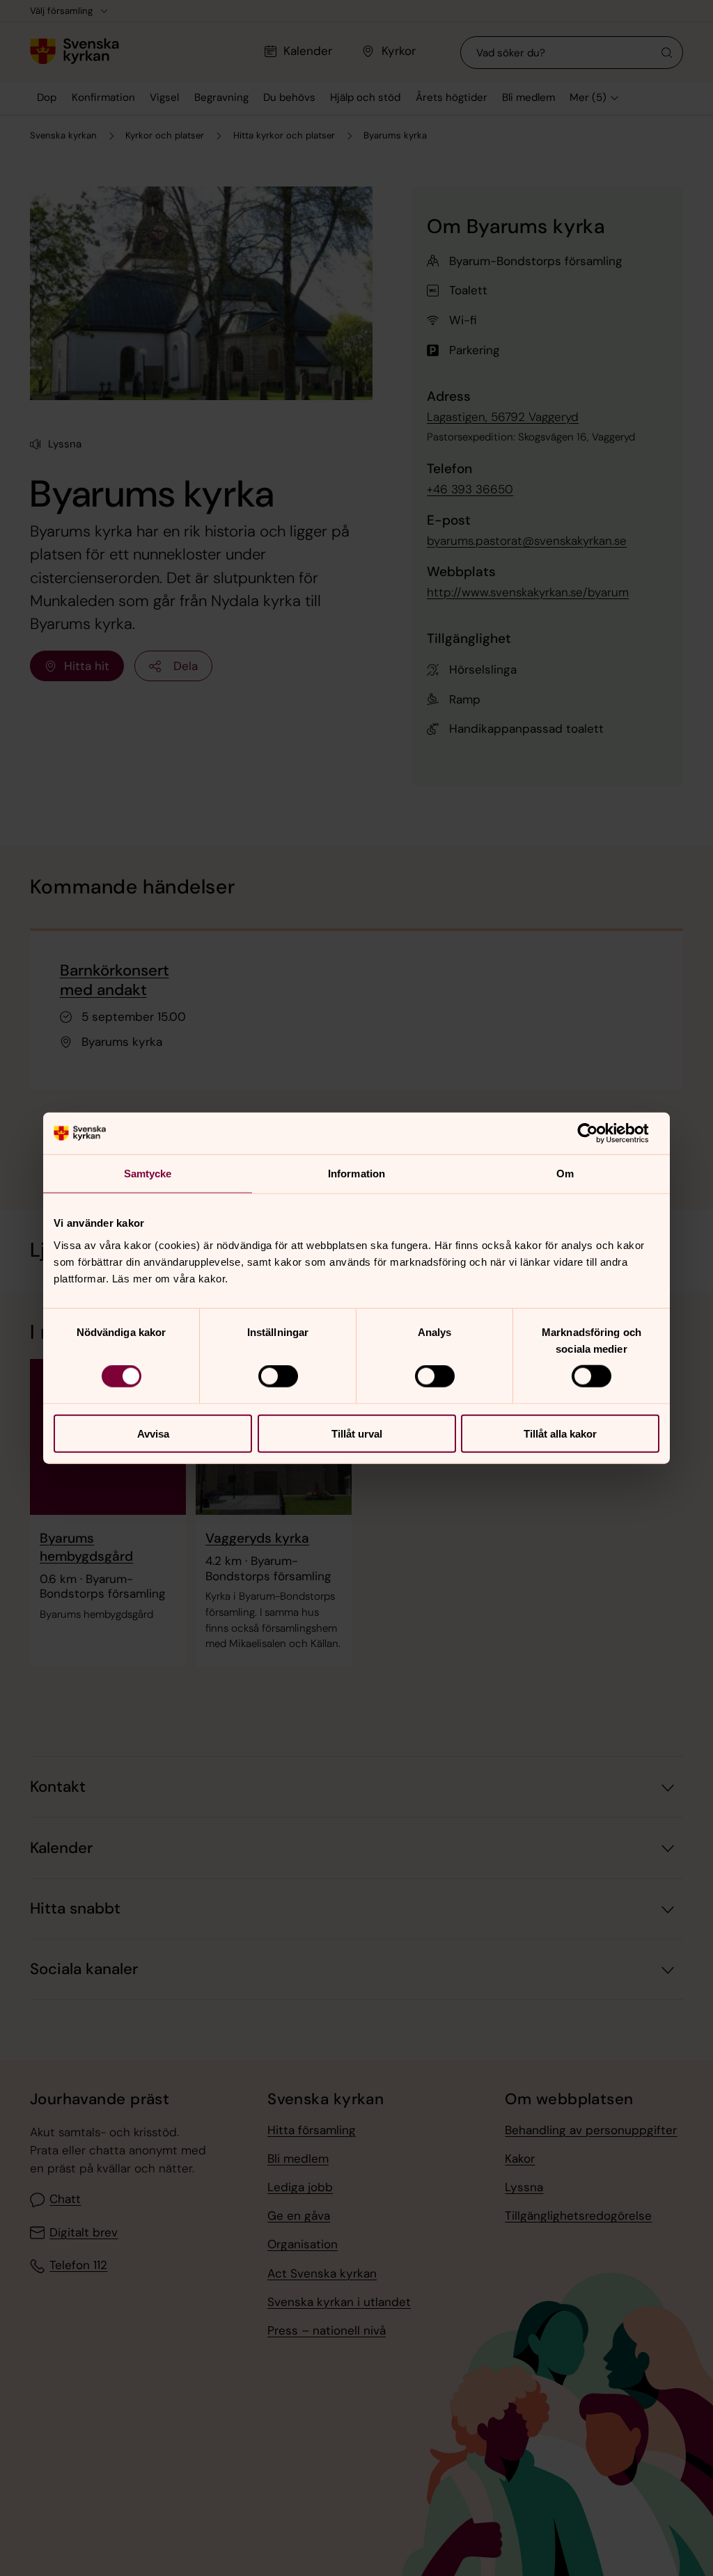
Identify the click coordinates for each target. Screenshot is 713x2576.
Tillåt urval (357, 1433)
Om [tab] (565, 1174)
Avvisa (153, 1433)
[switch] (278, 1376)
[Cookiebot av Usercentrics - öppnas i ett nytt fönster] (598, 1134)
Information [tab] (356, 1174)
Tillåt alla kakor (560, 1433)
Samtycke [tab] (148, 1174)
